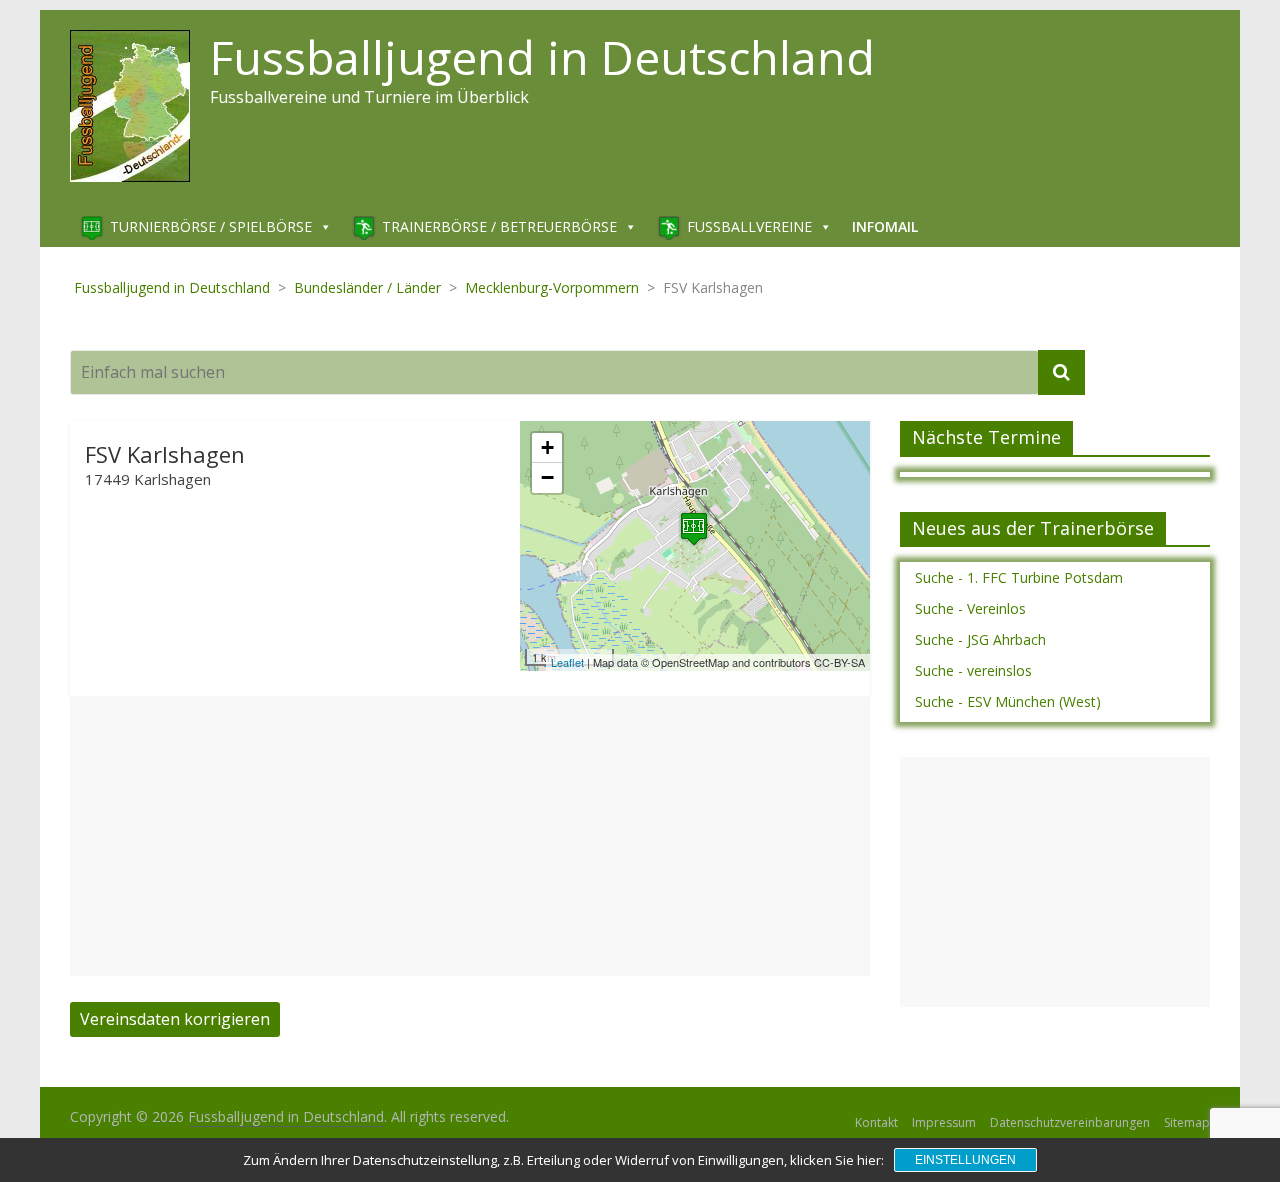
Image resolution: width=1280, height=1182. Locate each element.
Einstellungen (965, 1160)
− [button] (547, 477)
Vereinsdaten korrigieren (175, 1019)
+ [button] (547, 447)
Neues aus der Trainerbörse (1033, 528)
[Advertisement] (470, 836)
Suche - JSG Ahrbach (980, 639)
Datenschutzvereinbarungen (1070, 1122)
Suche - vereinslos (973, 670)
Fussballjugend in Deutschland (542, 57)
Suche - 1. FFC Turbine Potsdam (1019, 577)
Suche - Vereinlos (970, 608)
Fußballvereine (749, 226)
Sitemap (1187, 1122)
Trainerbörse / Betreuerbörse (499, 226)
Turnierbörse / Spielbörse (211, 226)
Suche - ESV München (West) (1008, 701)
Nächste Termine (986, 437)
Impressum (944, 1122)
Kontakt (876, 1122)
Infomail (885, 226)
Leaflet (567, 662)
